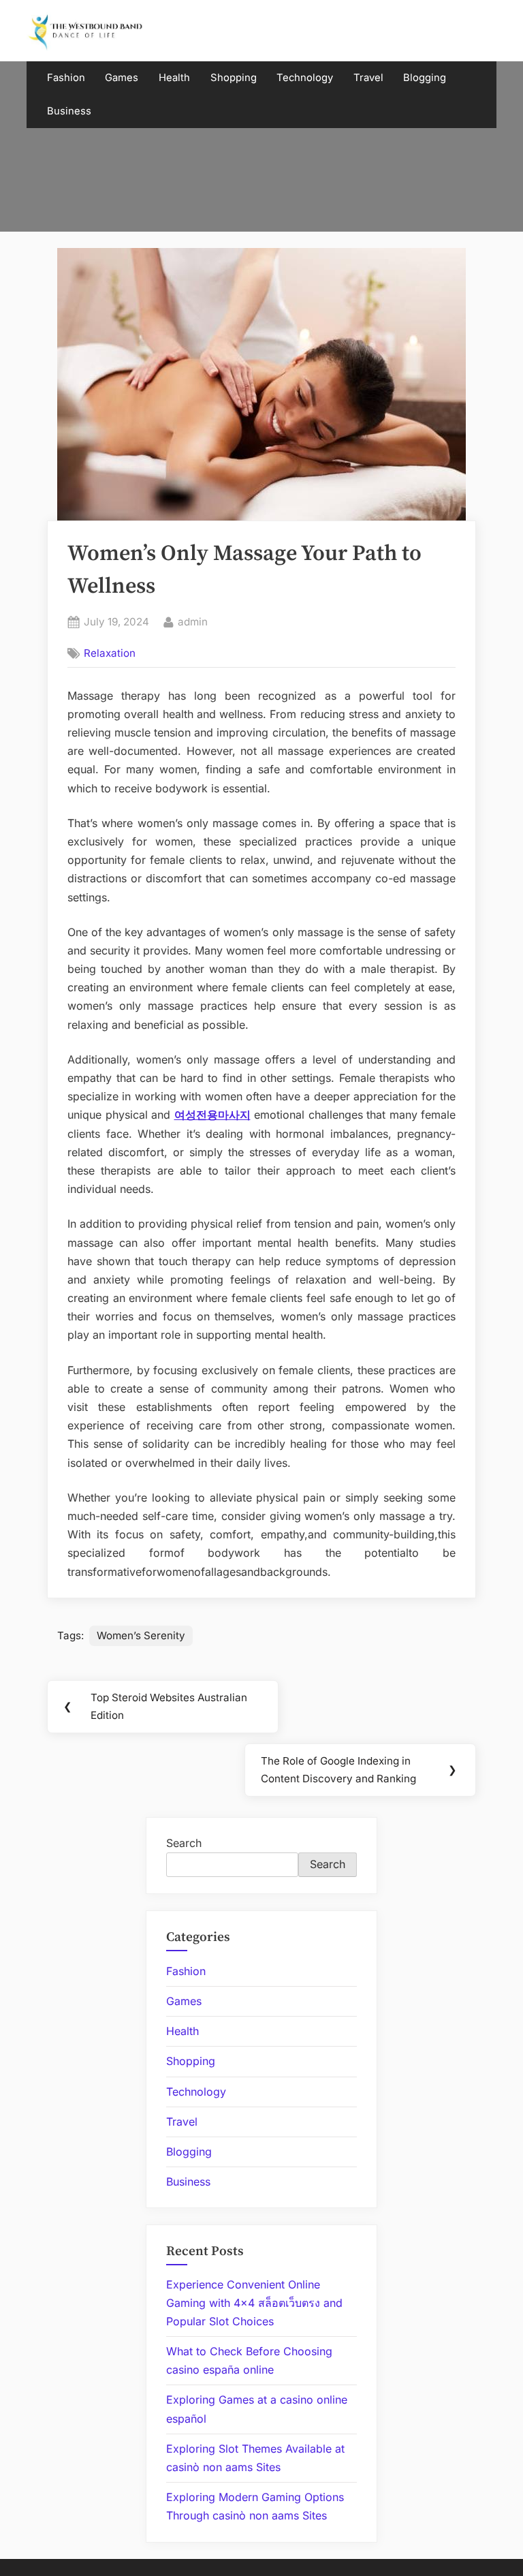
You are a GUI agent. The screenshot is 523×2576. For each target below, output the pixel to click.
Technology (305, 78)
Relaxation (110, 653)
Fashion (66, 78)
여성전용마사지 (212, 1115)
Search (184, 1843)
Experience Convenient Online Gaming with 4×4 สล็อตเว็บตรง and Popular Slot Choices (254, 2303)
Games (122, 78)
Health (174, 78)
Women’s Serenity (141, 1635)
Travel (368, 78)
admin (193, 621)
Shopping (234, 78)
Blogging (425, 78)
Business (69, 111)
